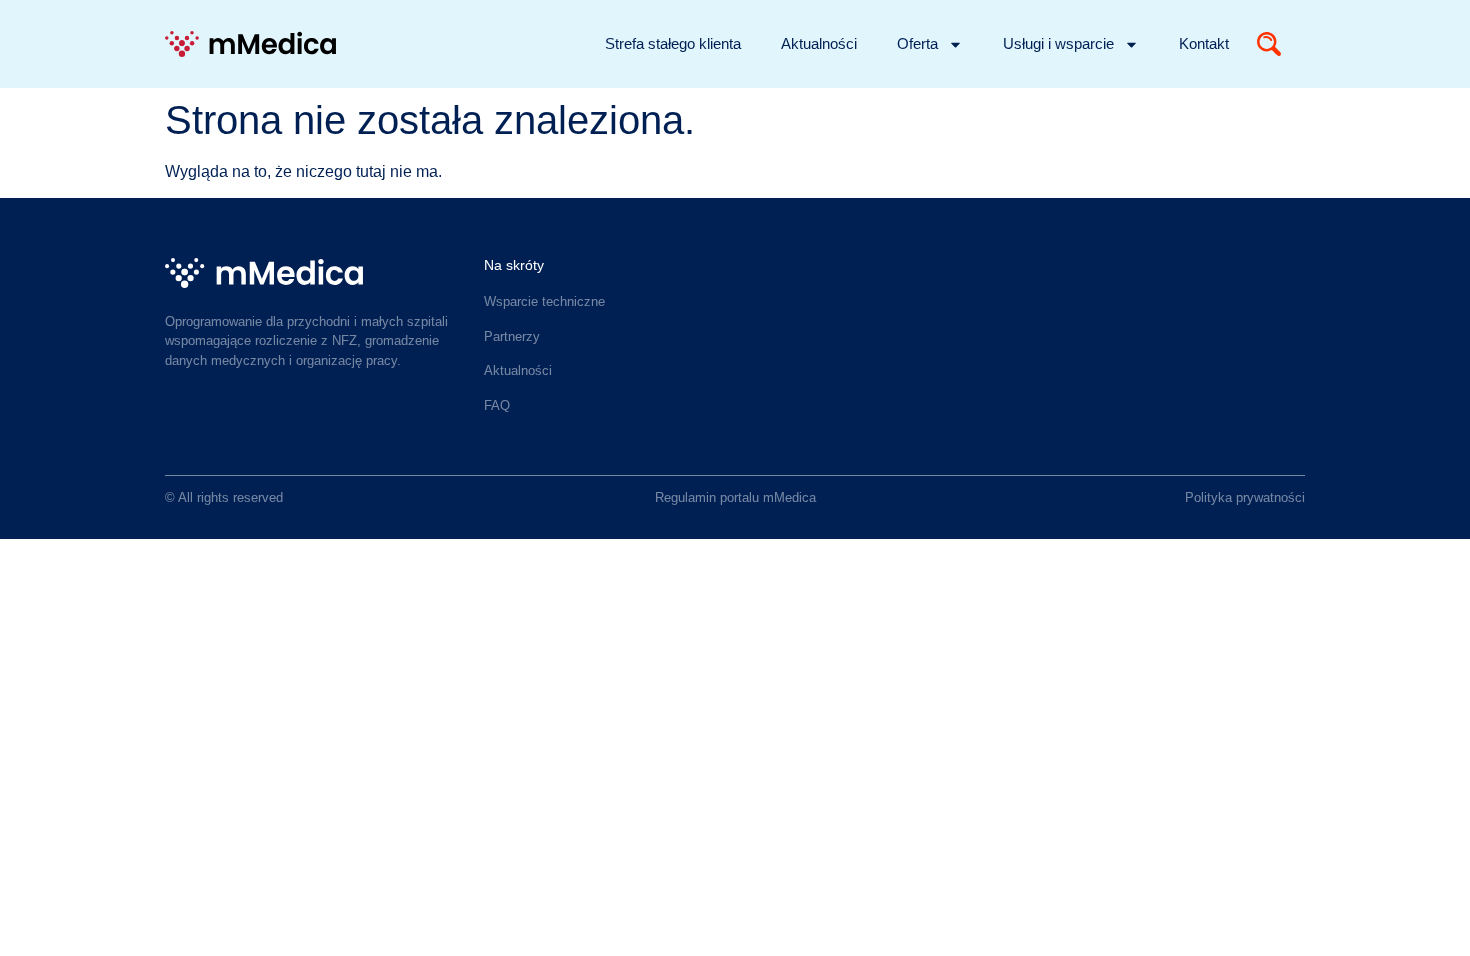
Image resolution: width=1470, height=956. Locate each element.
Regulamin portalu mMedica (735, 497)
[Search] (1269, 44)
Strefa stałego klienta (673, 43)
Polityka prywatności (1245, 497)
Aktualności (819, 43)
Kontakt (1204, 43)
